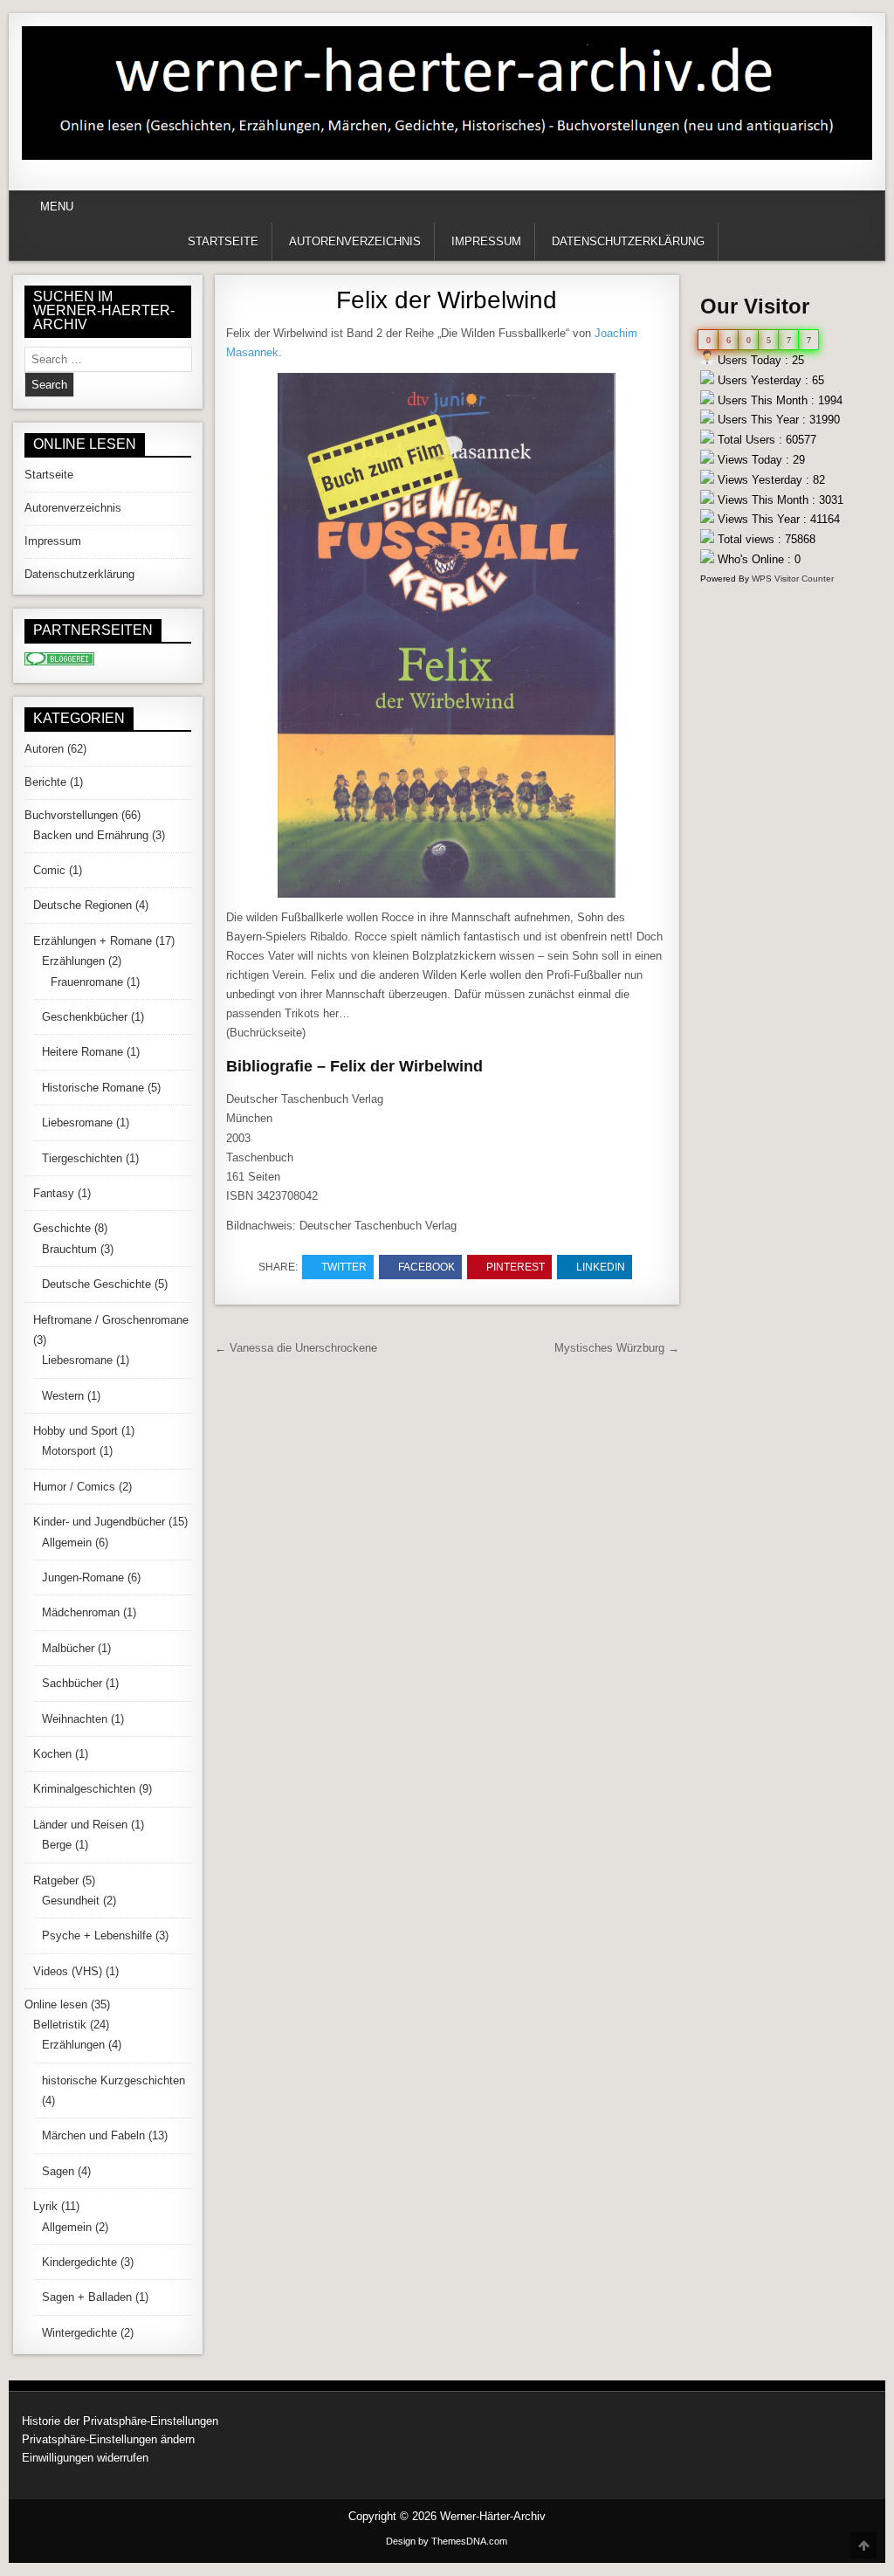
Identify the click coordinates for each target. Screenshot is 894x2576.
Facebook (426, 1267)
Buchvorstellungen (71, 815)
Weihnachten (75, 1719)
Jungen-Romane (83, 1577)
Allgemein (67, 1543)
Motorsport (69, 1451)
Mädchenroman (81, 1612)
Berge (57, 1845)
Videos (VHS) (68, 1971)
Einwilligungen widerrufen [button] (85, 2458)
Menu (57, 207)
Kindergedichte (79, 2262)
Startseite (223, 241)
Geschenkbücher (85, 1017)
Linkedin (601, 1267)
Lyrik (45, 2206)
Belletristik (60, 2025)
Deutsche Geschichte (96, 1284)
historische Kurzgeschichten (113, 2080)
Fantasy (54, 1193)
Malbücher (68, 1648)
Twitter (344, 1267)
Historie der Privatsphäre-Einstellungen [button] (120, 2421)
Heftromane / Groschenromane (111, 1320)
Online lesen (56, 2004)
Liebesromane (77, 1123)
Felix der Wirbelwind (447, 300)
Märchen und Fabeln (93, 2135)
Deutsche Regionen (83, 905)
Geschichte (62, 1228)
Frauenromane (87, 982)
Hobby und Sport (76, 1431)
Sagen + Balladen (87, 2297)
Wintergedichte (79, 2333)
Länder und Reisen (80, 1825)
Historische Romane (93, 1088)
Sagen (58, 2171)
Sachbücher (72, 1683)
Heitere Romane (83, 1052)
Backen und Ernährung (91, 835)
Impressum (486, 241)
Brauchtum (69, 1249)
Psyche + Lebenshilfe (97, 1935)
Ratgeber (56, 1880)
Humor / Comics (74, 1487)
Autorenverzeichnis (355, 241)
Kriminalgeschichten (84, 1789)
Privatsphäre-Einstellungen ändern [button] (108, 2439)
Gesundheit (71, 1901)
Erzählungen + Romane (93, 941)
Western (63, 1396)
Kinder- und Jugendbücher (99, 1522)
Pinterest (516, 1267)
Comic (49, 870)
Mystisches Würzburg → (617, 1348)
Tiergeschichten (82, 1158)
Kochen (52, 1754)
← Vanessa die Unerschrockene (296, 1348)
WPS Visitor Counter (793, 579)
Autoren (44, 749)
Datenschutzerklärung (628, 241)
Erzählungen (73, 961)
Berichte (45, 782)
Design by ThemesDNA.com (447, 2541)
